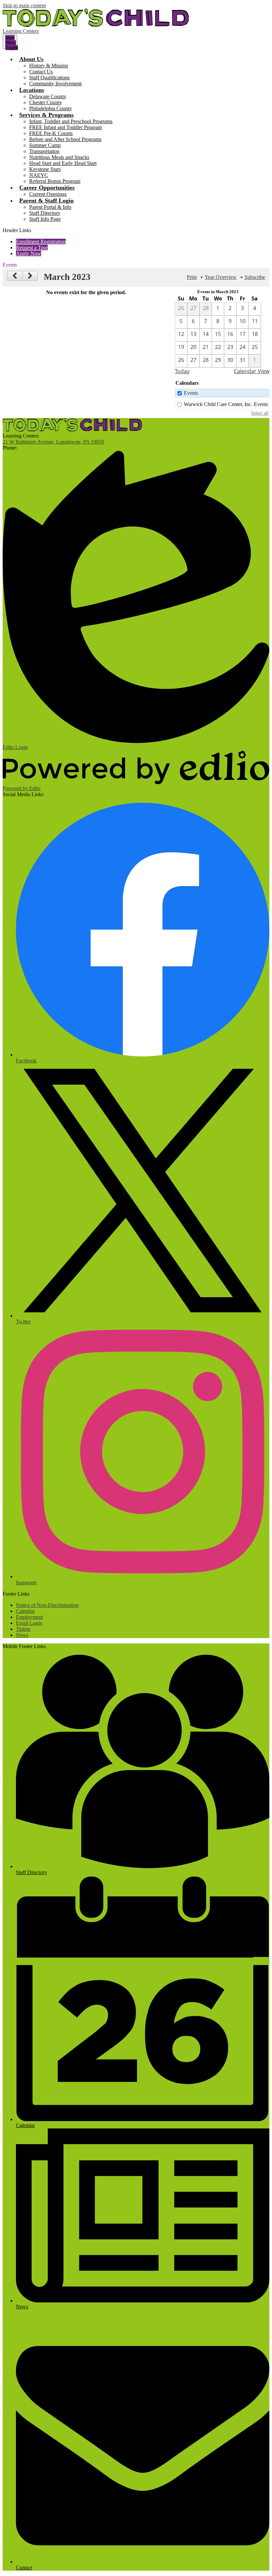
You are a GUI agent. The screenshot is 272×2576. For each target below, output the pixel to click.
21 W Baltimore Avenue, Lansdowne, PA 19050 (53, 442)
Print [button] (192, 277)
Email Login (29, 1623)
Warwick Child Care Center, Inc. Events (226, 404)
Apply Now (29, 253)
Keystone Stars (45, 169)
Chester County (46, 102)
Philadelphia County (51, 108)
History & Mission (49, 66)
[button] (31, 59)
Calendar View (252, 371)
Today (182, 371)
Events (191, 393)
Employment (29, 1617)
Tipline (23, 1629)
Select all (260, 413)
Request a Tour (32, 248)
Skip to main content (24, 5)
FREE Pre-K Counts (51, 133)
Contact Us (41, 72)
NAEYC (39, 175)
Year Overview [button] (221, 277)
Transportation (44, 151)
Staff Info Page (45, 219)
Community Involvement (55, 83)
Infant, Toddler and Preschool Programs (71, 121)
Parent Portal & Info (50, 207)
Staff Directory (45, 213)
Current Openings (48, 194)
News (22, 1635)
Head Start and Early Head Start (63, 163)
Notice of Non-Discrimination (47, 1605)
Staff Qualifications (49, 78)
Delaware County (48, 96)
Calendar (25, 1611)
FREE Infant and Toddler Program (66, 127)
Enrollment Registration (41, 242)
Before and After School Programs (65, 139)
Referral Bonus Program (55, 181)
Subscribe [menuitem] (255, 277)
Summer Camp (45, 145)
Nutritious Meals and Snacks (59, 157)
